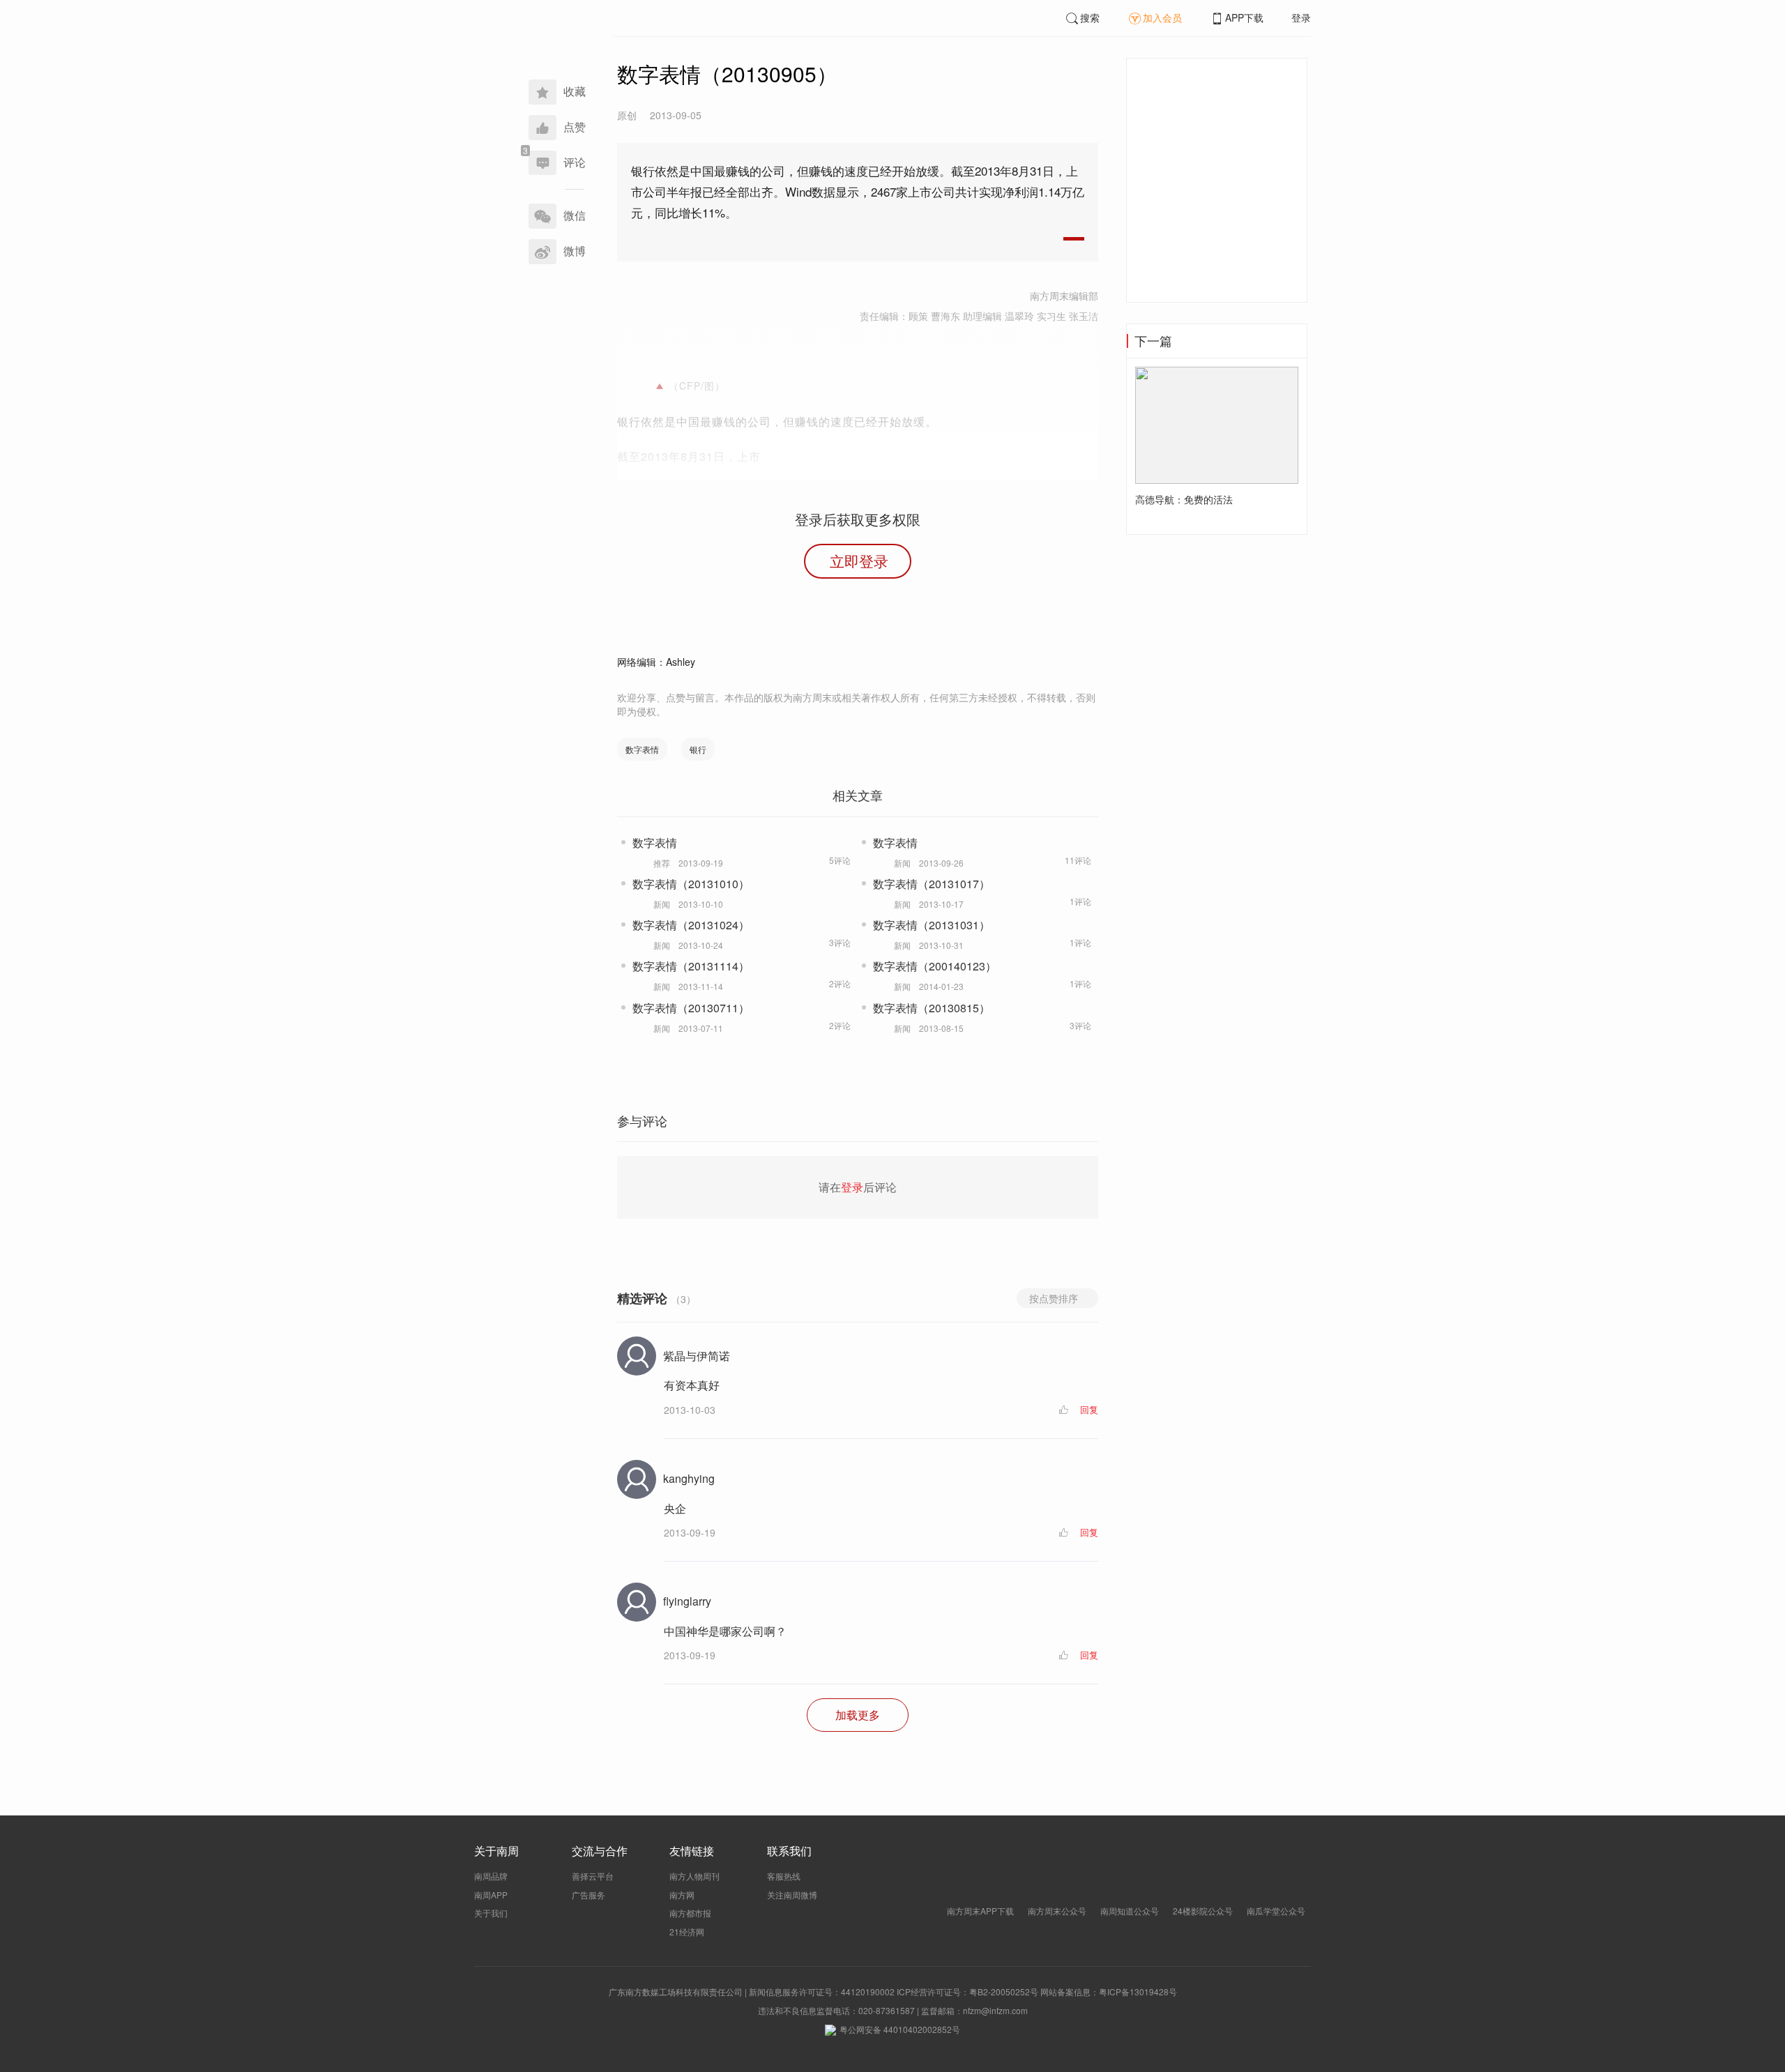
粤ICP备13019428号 (1138, 1991)
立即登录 (859, 561)
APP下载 (1244, 17)
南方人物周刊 (694, 1876)
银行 (698, 749)
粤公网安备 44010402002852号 (900, 2029)
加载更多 (858, 1715)
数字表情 (642, 749)
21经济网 (687, 1932)
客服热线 (784, 1876)
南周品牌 (491, 1876)
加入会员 (1162, 17)
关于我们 (491, 1913)
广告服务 (588, 1895)
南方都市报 (690, 1913)
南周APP (491, 1895)
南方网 (682, 1895)
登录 (1301, 17)
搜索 (1090, 17)
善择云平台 (593, 1876)
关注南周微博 (792, 1895)
